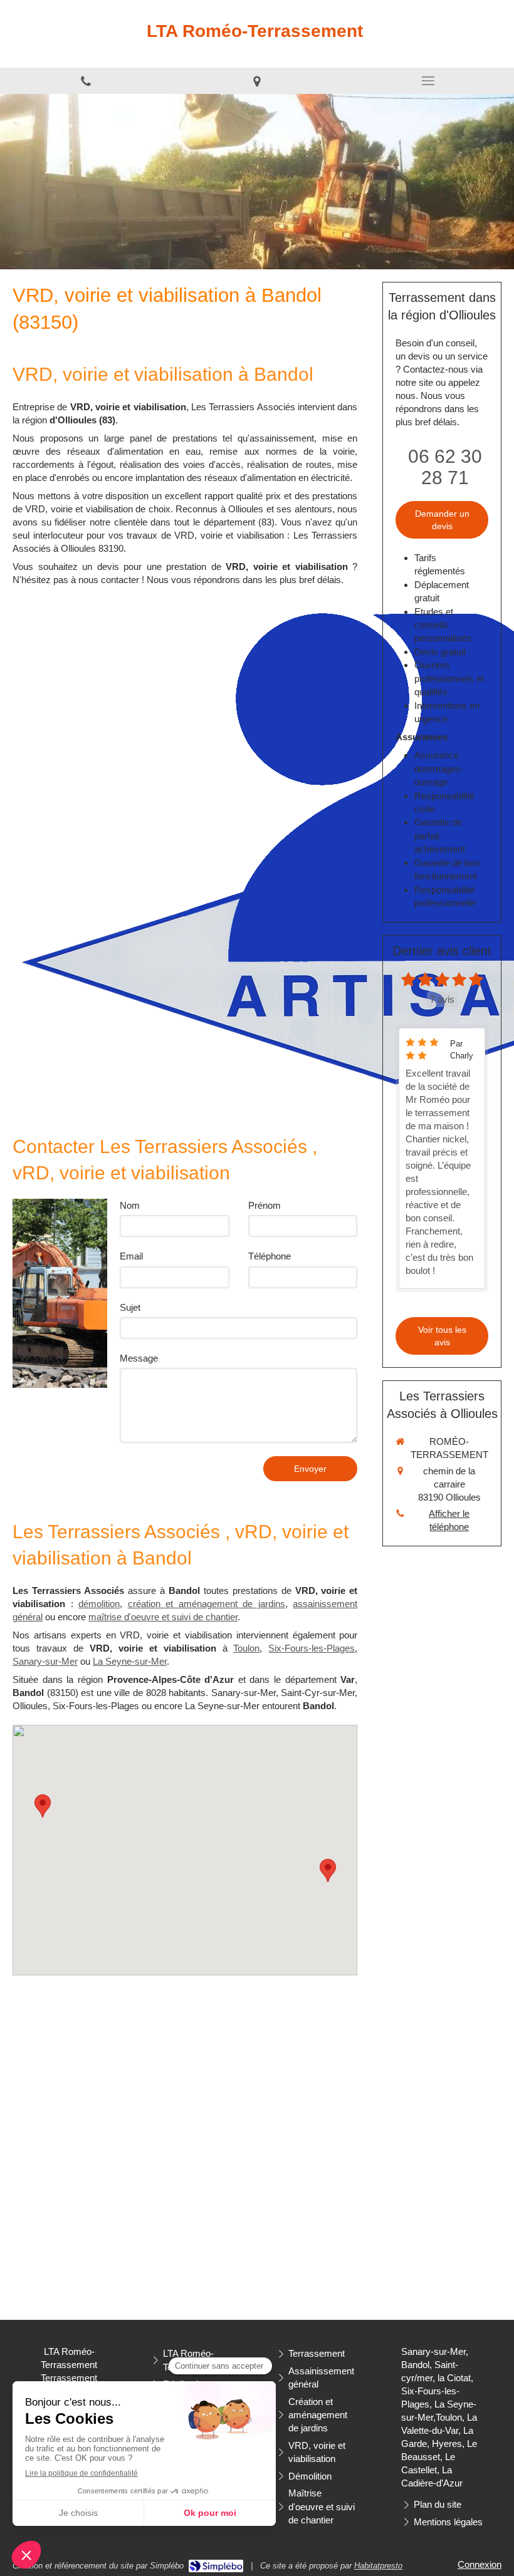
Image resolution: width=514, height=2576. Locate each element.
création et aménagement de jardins (207, 1604)
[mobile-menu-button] (428, 81)
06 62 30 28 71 (445, 467)
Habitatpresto (378, 2566)
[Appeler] (86, 81)
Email (131, 1256)
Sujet (130, 1307)
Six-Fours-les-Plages (312, 1648)
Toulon (246, 1648)
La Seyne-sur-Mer (130, 1661)
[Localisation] (257, 81)
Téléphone (270, 1256)
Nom (130, 1205)
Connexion (480, 2564)
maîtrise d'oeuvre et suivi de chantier (163, 1617)
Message (139, 1358)
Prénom (265, 1205)
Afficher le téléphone (449, 1520)
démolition (99, 1604)
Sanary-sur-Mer (45, 1661)
